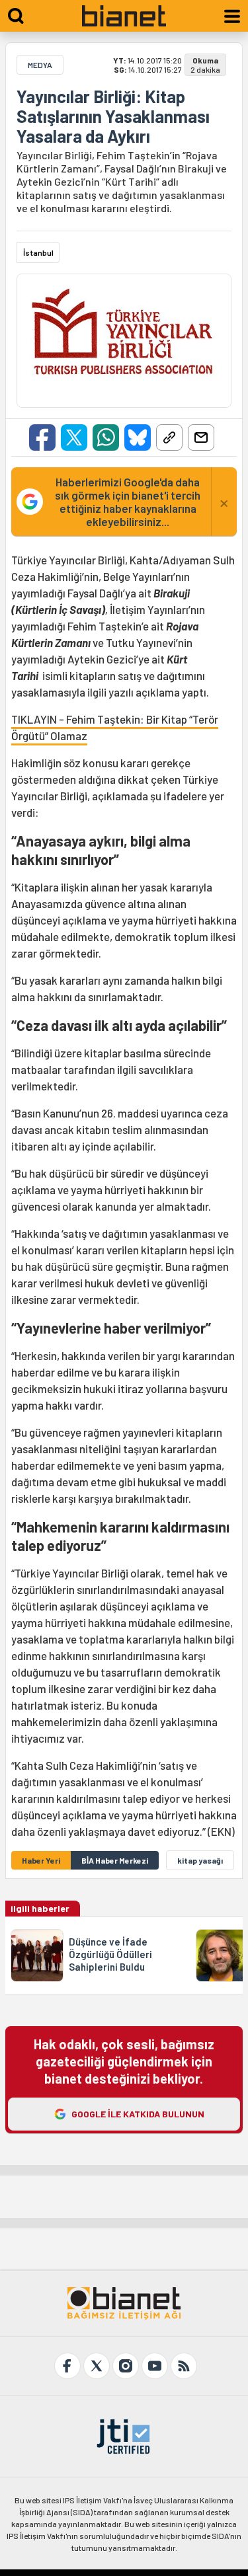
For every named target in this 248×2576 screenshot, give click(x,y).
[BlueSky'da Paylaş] (138, 437)
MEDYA (40, 65)
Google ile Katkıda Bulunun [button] (138, 2114)
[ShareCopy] (169, 437)
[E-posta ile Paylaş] (201, 437)
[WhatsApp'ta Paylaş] (106, 437)
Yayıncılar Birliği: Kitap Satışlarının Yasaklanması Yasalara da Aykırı (113, 116)
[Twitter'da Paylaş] (74, 437)
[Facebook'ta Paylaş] (42, 437)
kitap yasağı (200, 1860)
